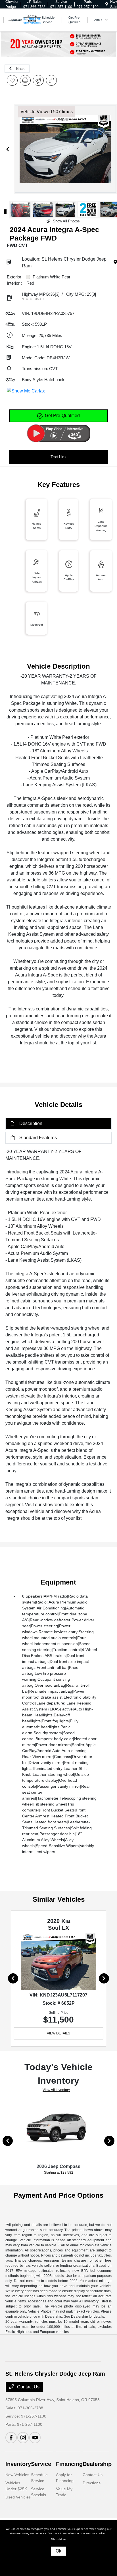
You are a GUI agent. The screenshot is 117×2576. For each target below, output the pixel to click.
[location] (107, 4)
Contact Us (28, 2387)
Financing (69, 2464)
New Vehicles (17, 2475)
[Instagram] (23, 2438)
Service (41, 2464)
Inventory (18, 2464)
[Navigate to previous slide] (8, 149)
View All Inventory (56, 2090)
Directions (92, 2483)
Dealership (97, 2464)
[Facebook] (11, 2438)
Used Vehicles (18, 2497)
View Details (58, 2033)
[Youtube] (35, 2438)
